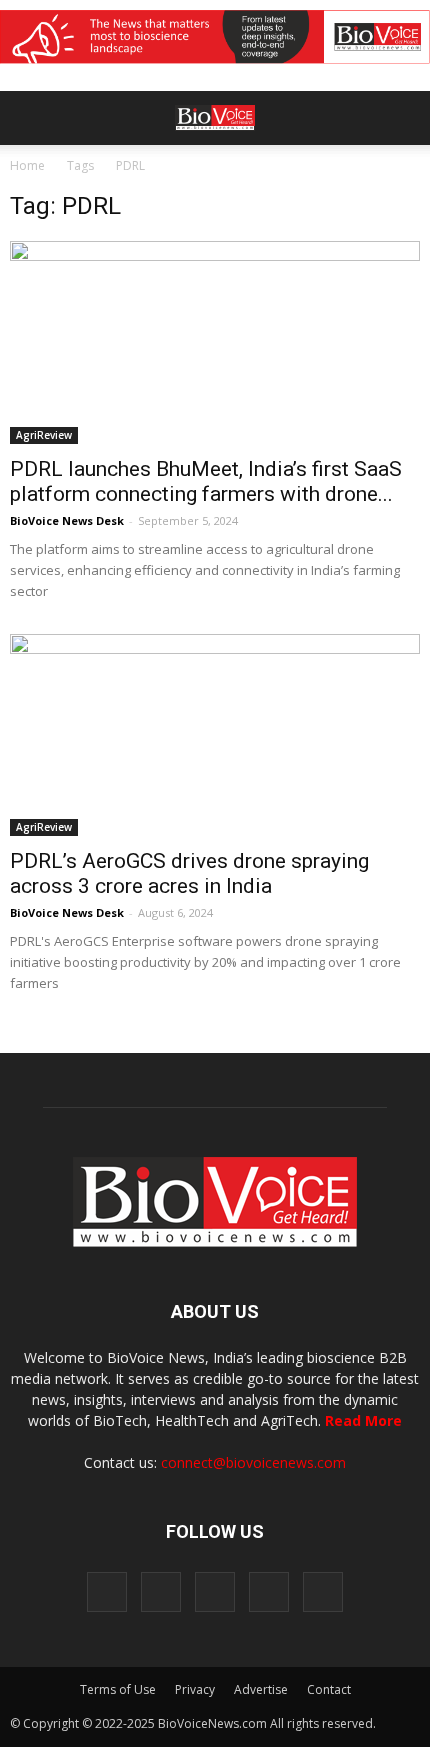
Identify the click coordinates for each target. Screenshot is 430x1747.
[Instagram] (161, 1592)
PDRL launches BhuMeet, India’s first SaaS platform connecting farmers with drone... (206, 481)
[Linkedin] (215, 1592)
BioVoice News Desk (67, 520)
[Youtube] (323, 1592)
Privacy (195, 1689)
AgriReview (44, 435)
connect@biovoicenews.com (253, 1462)
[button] (338, 172)
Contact (329, 1689)
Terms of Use (118, 1689)
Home (27, 165)
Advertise (261, 1689)
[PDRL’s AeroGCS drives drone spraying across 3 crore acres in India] (215, 735)
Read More (363, 1420)
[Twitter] (269, 1592)
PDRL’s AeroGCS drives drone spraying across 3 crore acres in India (189, 873)
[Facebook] (107, 1592)
